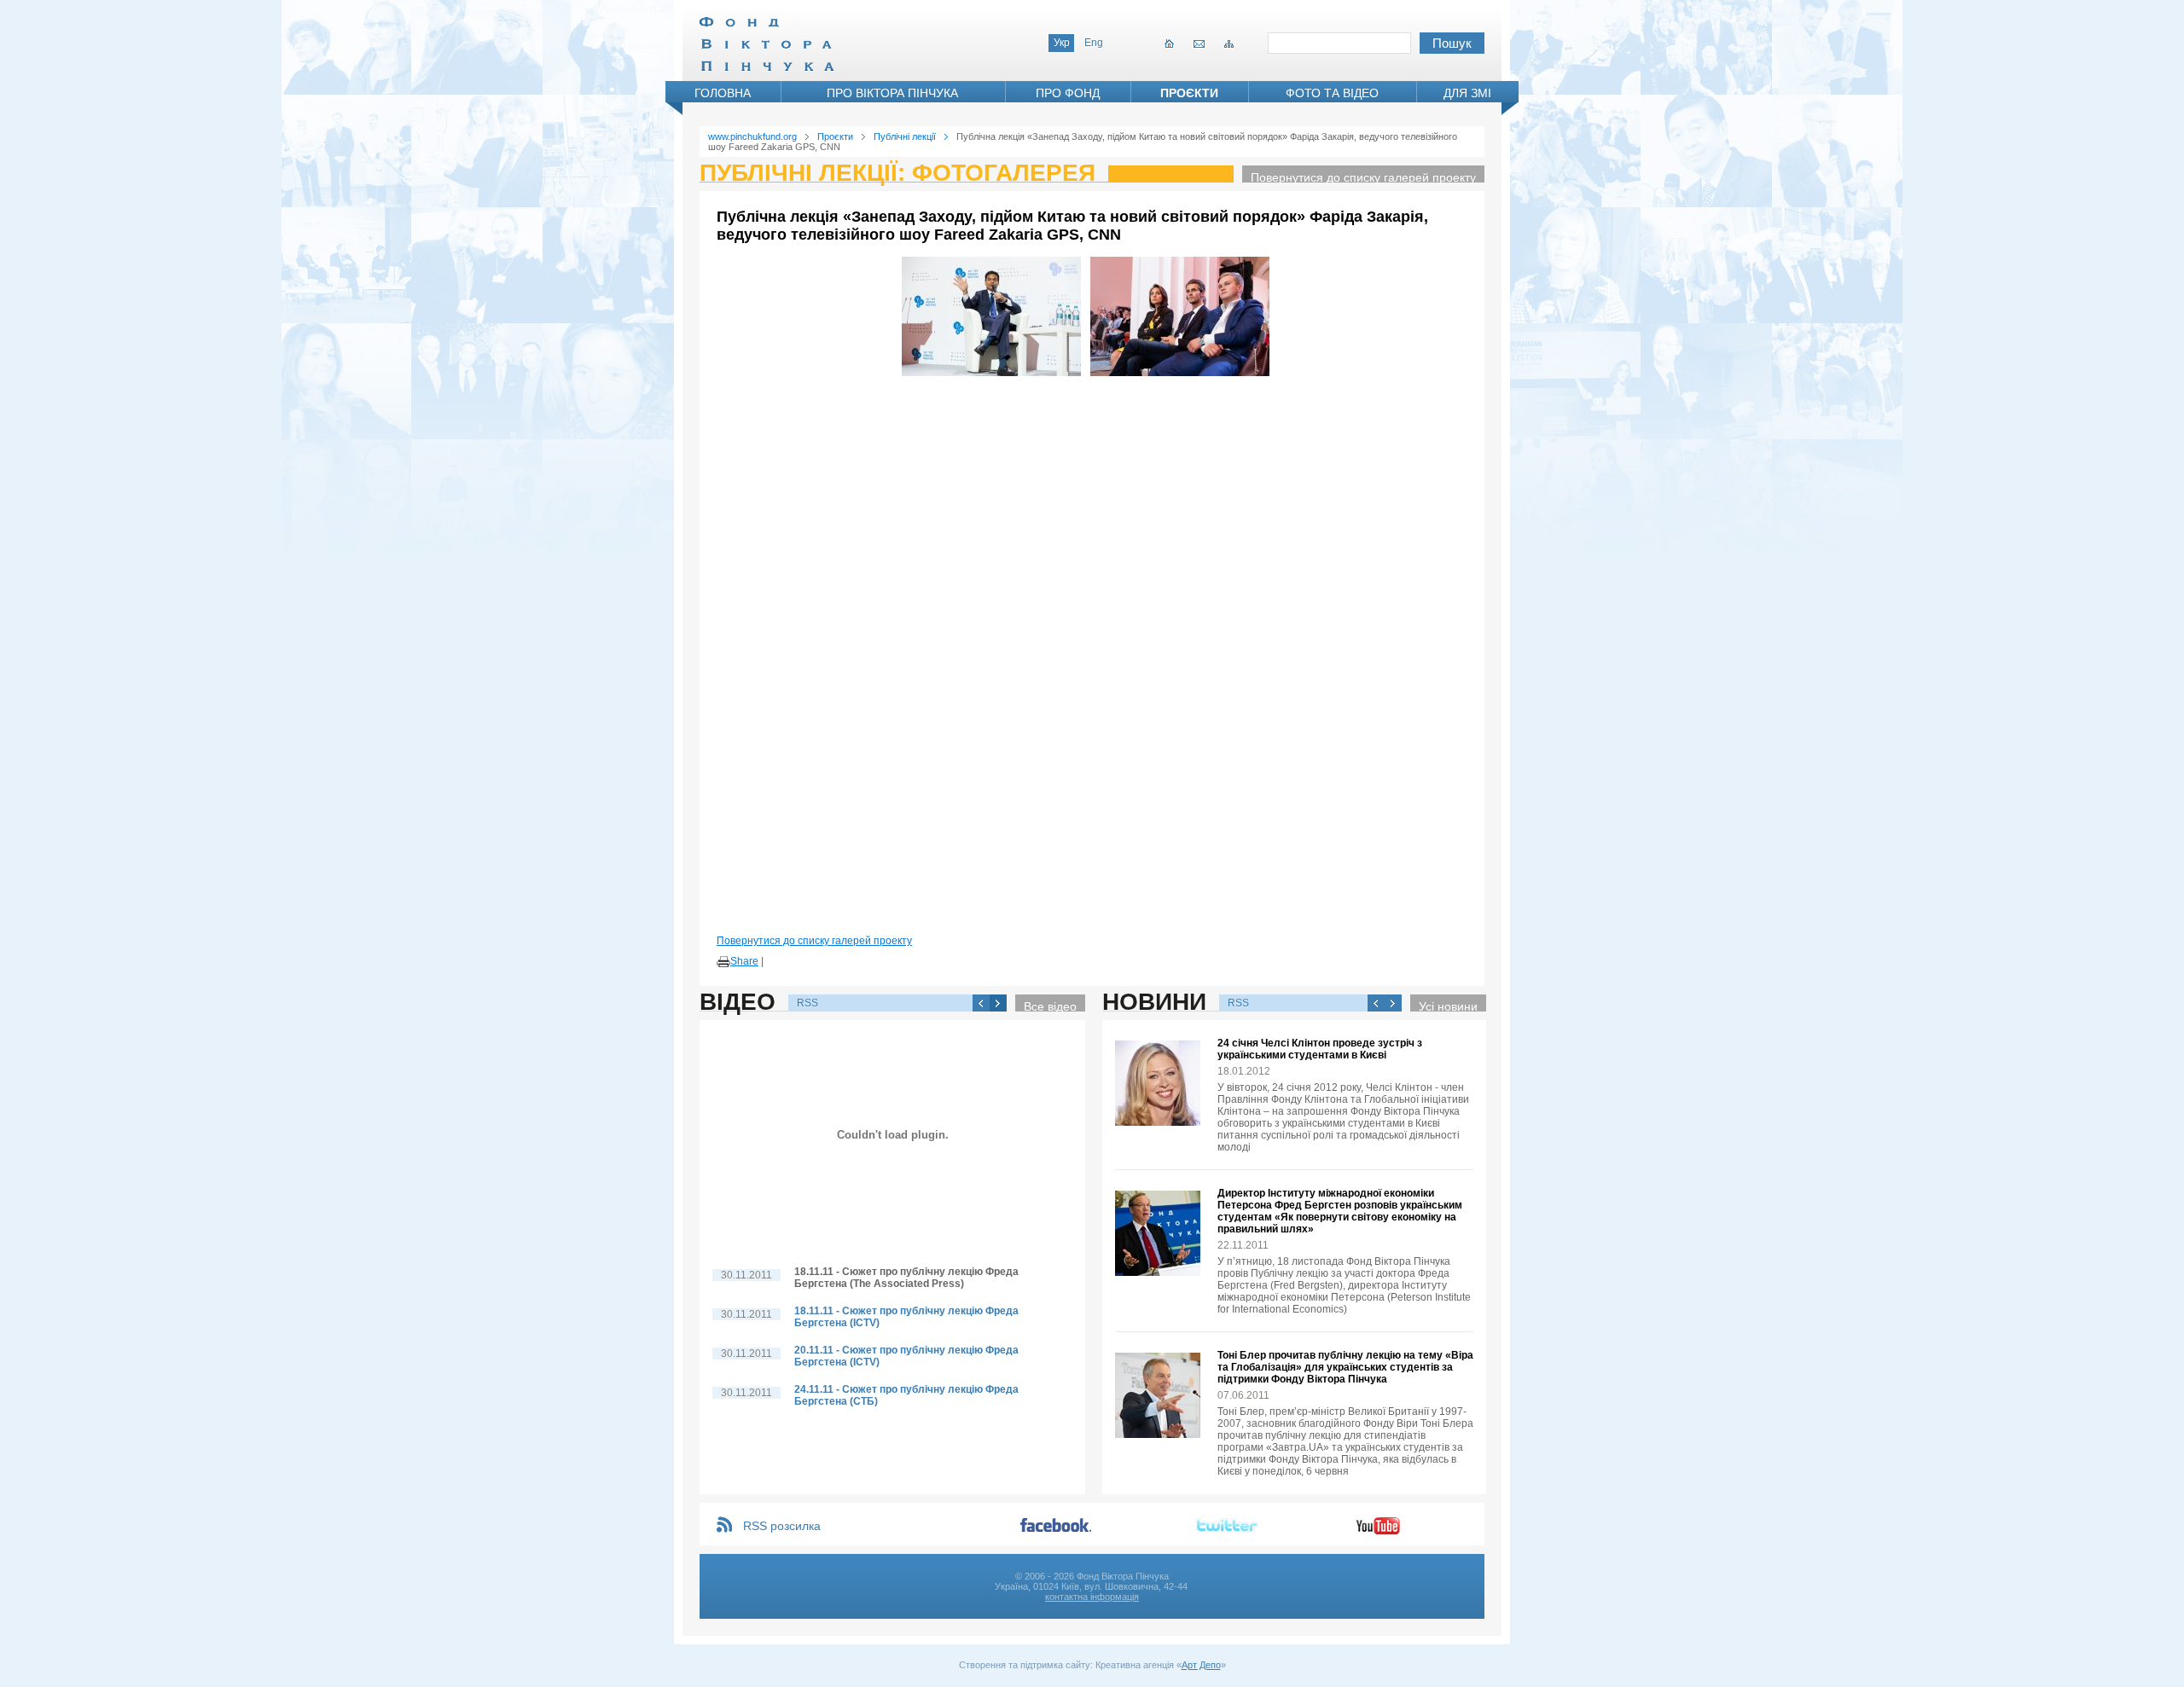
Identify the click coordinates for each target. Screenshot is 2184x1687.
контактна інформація (1092, 1597)
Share (744, 961)
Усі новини (1448, 1006)
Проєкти (1189, 93)
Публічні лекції (905, 136)
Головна (723, 93)
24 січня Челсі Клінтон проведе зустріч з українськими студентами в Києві (1320, 1049)
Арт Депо (1201, 1665)
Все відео (1050, 1006)
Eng (1094, 43)
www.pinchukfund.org (752, 136)
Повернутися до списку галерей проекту (1363, 177)
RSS (807, 1003)
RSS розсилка (782, 1526)
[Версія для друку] (723, 962)
